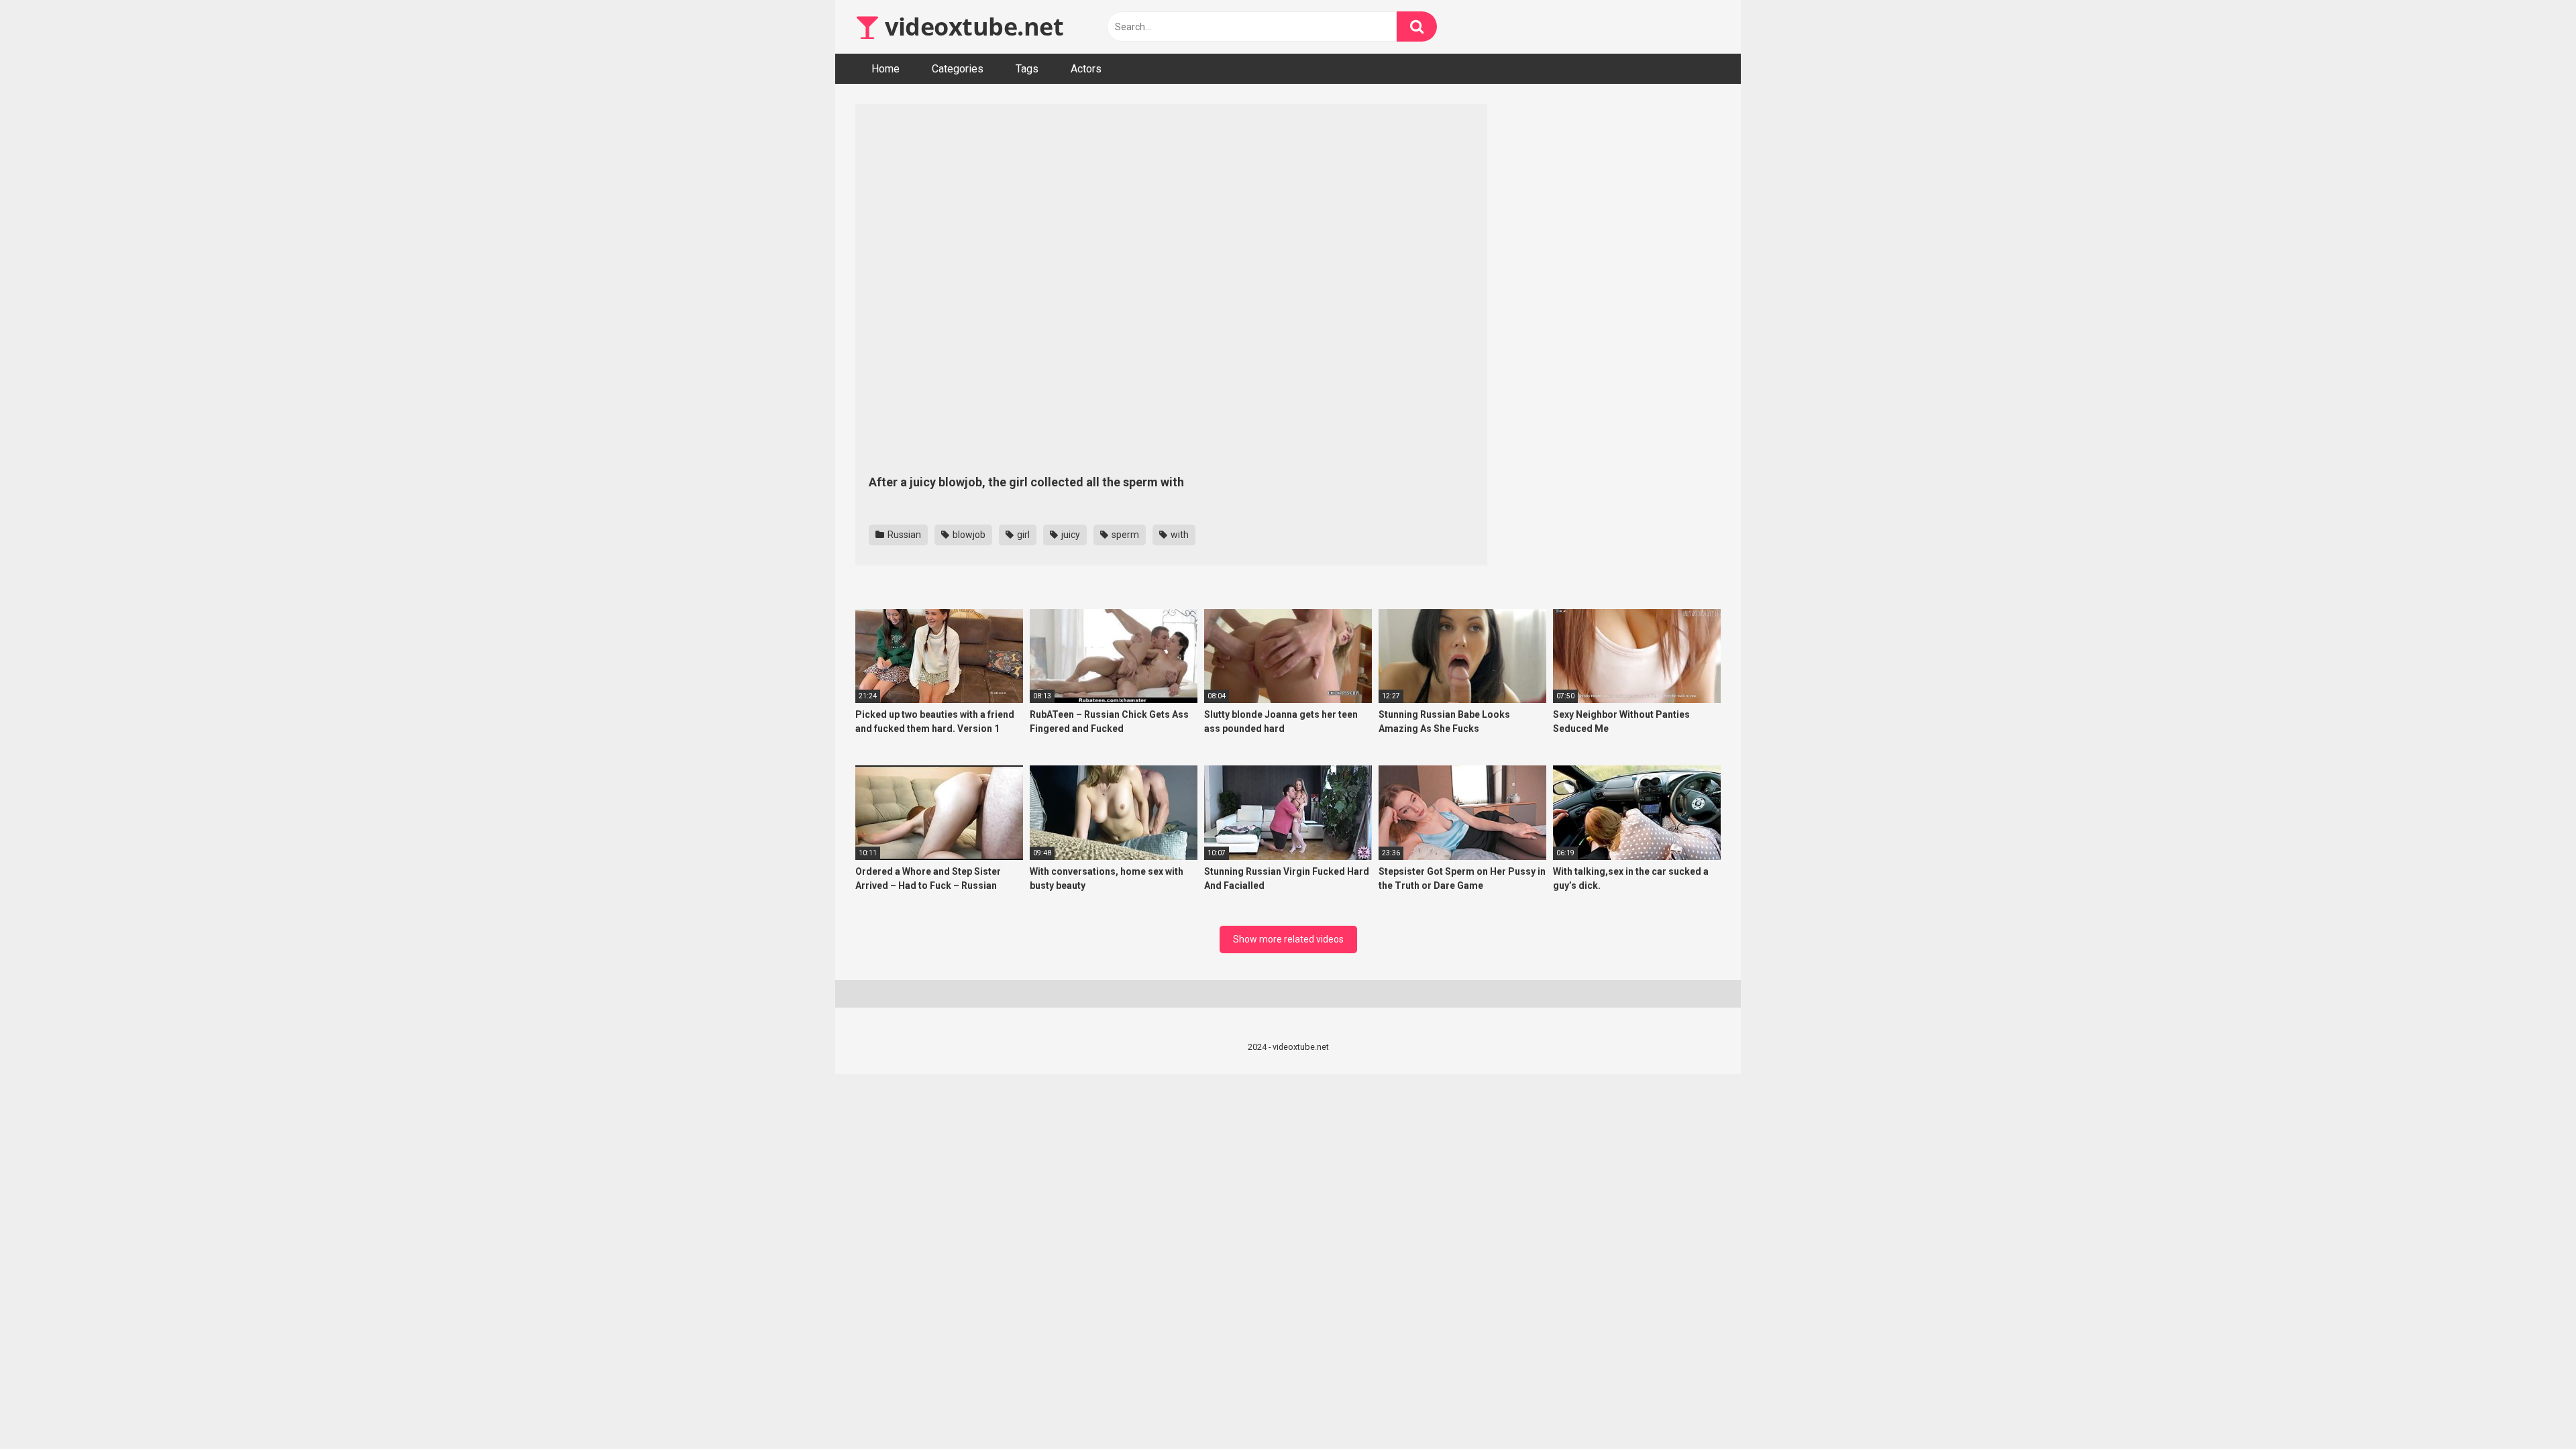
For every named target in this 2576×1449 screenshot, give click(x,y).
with (1179, 535)
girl (1022, 535)
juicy (1070, 535)
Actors (1086, 69)
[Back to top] (2531, 1408)
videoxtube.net (971, 26)
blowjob (968, 535)
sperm (1124, 535)
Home (885, 69)
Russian (903, 535)
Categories (958, 69)
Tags (1027, 69)
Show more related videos (1288, 939)
